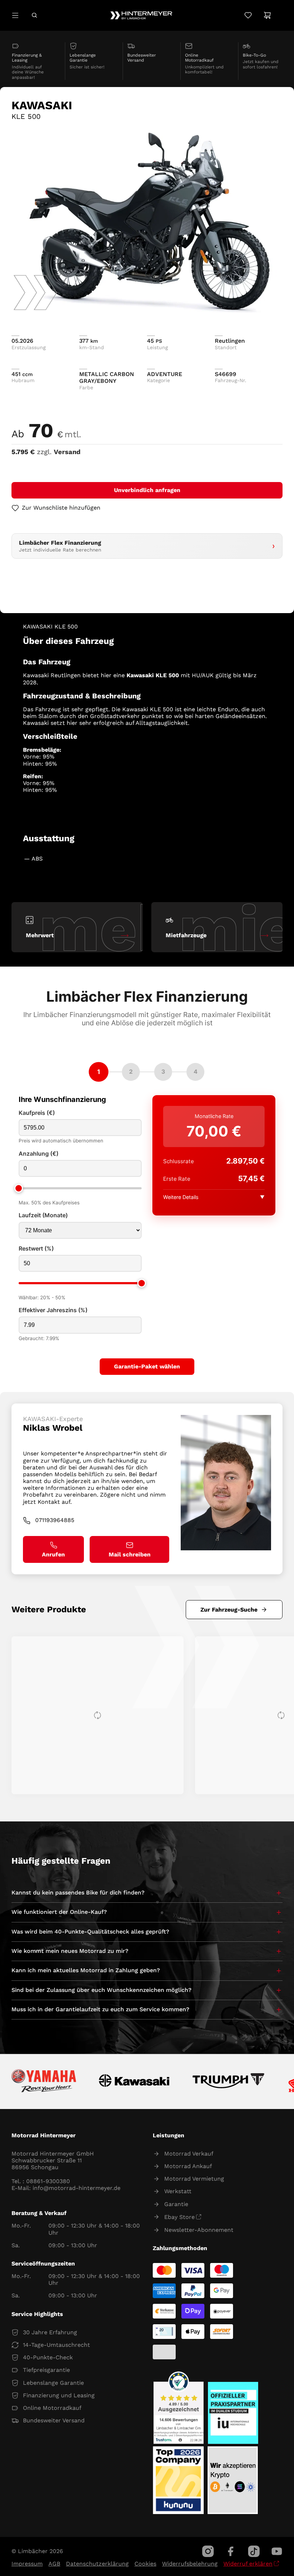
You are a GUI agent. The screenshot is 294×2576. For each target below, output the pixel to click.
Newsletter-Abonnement (199, 2230)
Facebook (231, 2551)
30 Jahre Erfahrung (50, 2332)
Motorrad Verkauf (189, 2154)
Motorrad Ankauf (188, 2166)
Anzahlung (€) (39, 1154)
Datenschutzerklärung (97, 2564)
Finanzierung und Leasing (59, 2395)
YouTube (277, 2551)
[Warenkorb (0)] (267, 15)
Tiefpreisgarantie (46, 2370)
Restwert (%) (36, 1249)
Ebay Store (179, 2217)
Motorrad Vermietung (194, 2179)
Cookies (145, 2564)
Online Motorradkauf (52, 2408)
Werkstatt (178, 2191)
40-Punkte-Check (48, 2357)
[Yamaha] (44, 2081)
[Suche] (34, 15)
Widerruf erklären (248, 2564)
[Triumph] (229, 2082)
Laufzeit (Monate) (43, 1215)
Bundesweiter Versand (54, 2420)
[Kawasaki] (134, 2082)
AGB (54, 2564)
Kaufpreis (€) (37, 1113)
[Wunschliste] (248, 15)
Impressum (27, 2564)
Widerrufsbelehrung (190, 2564)
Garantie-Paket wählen (147, 1366)
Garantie (176, 2204)
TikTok (254, 2551)
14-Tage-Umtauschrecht (56, 2345)
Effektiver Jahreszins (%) (53, 1310)
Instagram (208, 2551)
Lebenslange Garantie (53, 2383)
